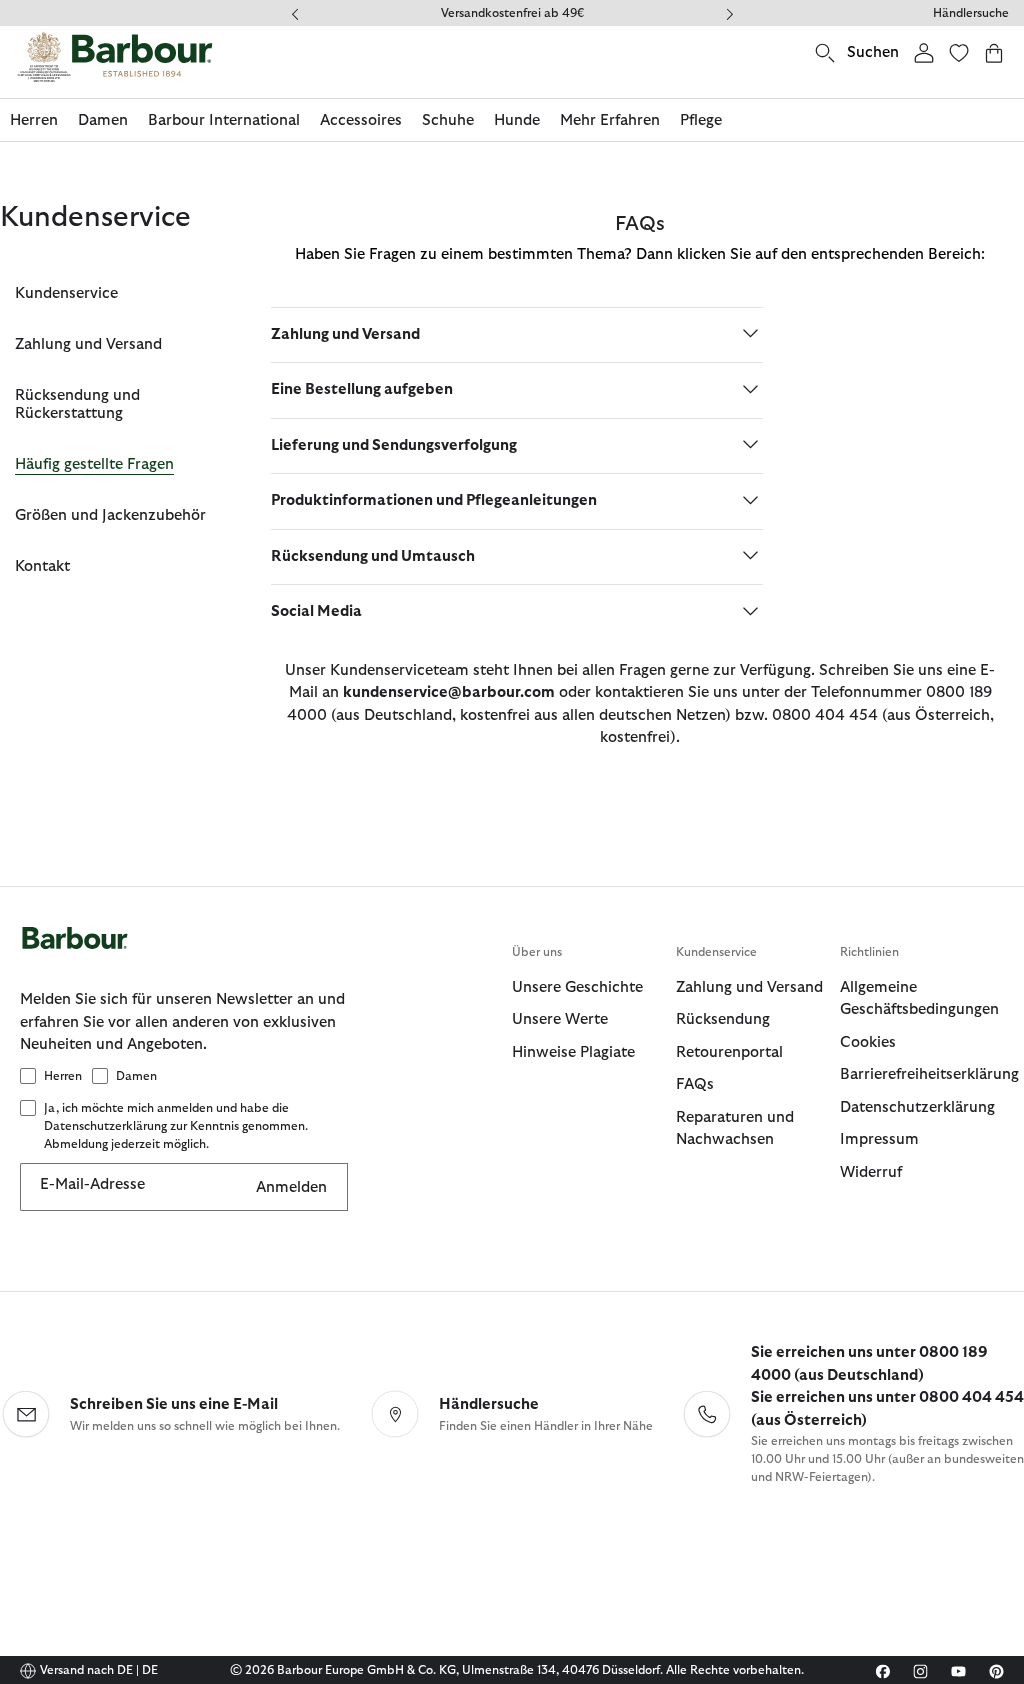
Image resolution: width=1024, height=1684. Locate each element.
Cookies (868, 1042)
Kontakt (42, 566)
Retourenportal (729, 1052)
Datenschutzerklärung (917, 1107)
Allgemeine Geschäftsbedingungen (919, 999)
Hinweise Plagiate (573, 1052)
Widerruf (871, 1172)
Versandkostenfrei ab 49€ (512, 13)
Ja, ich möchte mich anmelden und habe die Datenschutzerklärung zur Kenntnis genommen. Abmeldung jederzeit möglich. (176, 1126)
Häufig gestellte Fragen (94, 464)
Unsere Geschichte (577, 987)
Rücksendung (723, 1019)
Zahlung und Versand (88, 344)
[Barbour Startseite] (115, 57)
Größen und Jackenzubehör (110, 515)
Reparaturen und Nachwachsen (735, 1129)
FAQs (695, 1084)
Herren (63, 1076)
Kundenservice (66, 293)
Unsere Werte (560, 1019)
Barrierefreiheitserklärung (922, 1074)
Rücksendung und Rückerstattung (77, 404)
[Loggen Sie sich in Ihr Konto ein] (924, 52)
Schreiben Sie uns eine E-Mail (174, 1404)
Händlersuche (971, 13)
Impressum (879, 1139)
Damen (136, 1076)
